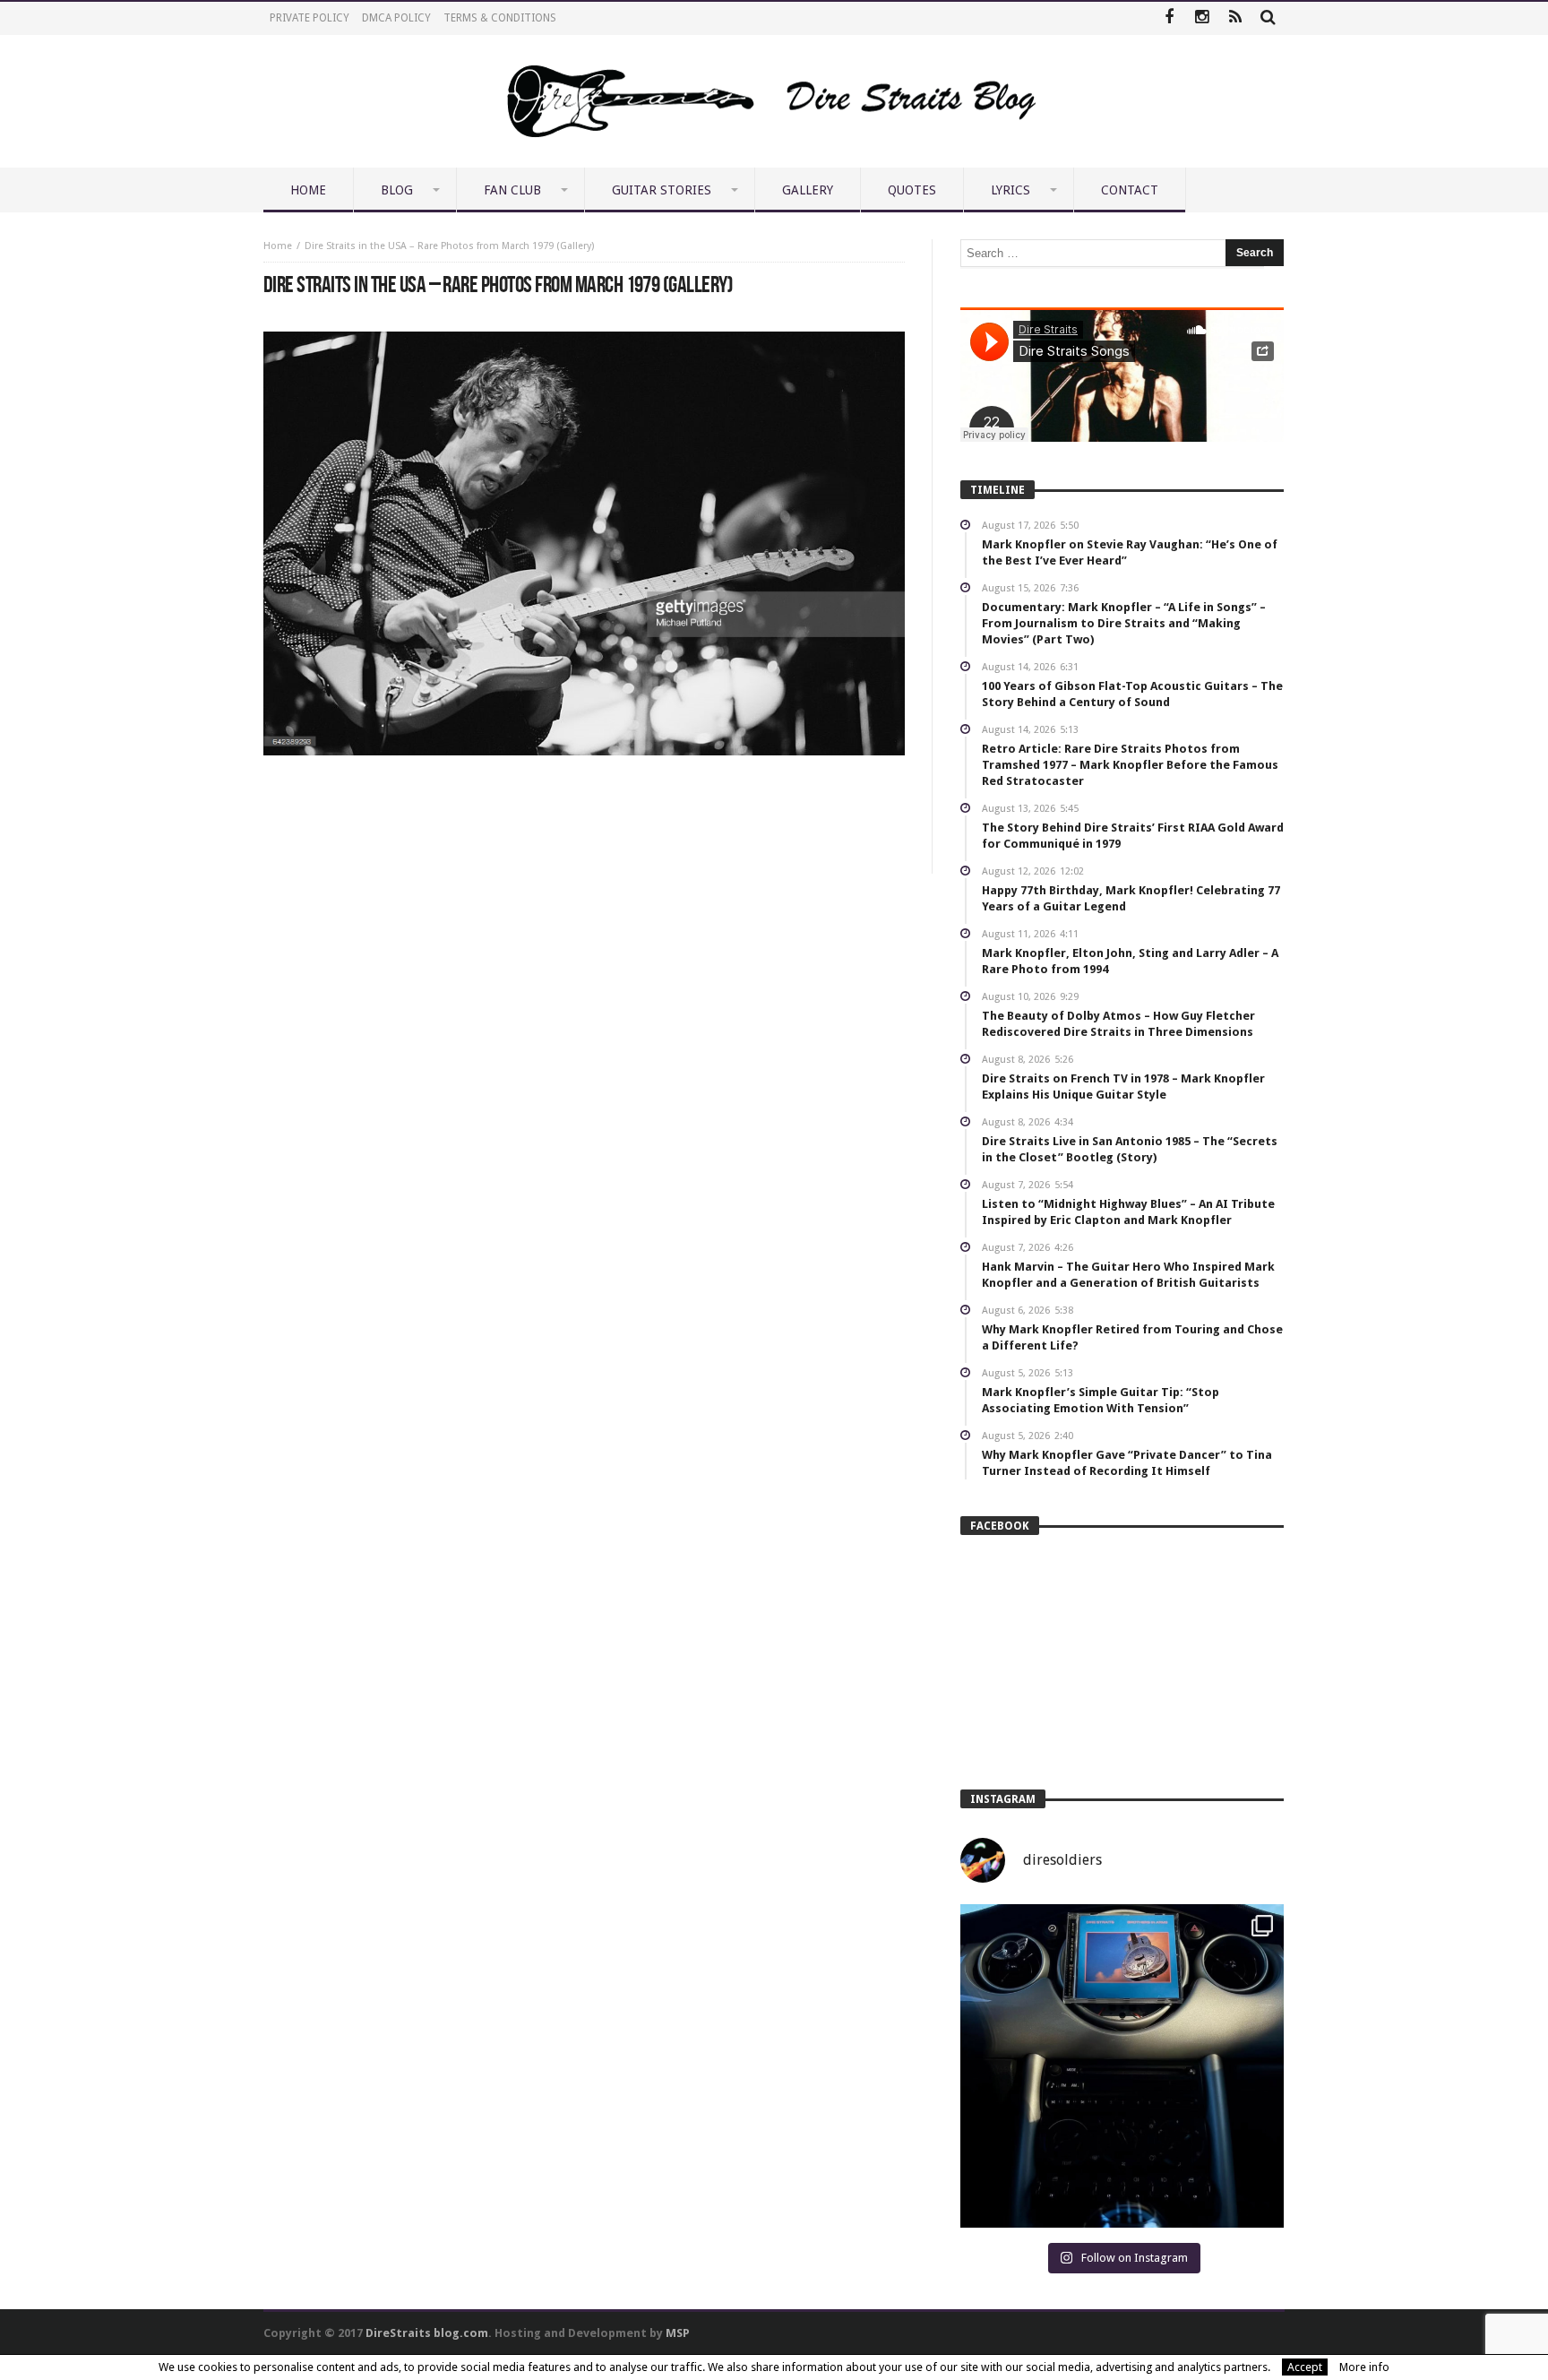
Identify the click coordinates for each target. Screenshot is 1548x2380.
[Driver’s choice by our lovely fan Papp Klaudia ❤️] (1122, 2066)
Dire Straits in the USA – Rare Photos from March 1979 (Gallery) (449, 246)
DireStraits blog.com (427, 2333)
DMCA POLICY (396, 18)
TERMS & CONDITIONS (500, 18)
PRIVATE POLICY (310, 18)
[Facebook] (1169, 18)
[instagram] (1202, 18)
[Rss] (1235, 18)
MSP (678, 2333)
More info (1364, 2367)
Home (278, 246)
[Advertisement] (584, 809)
